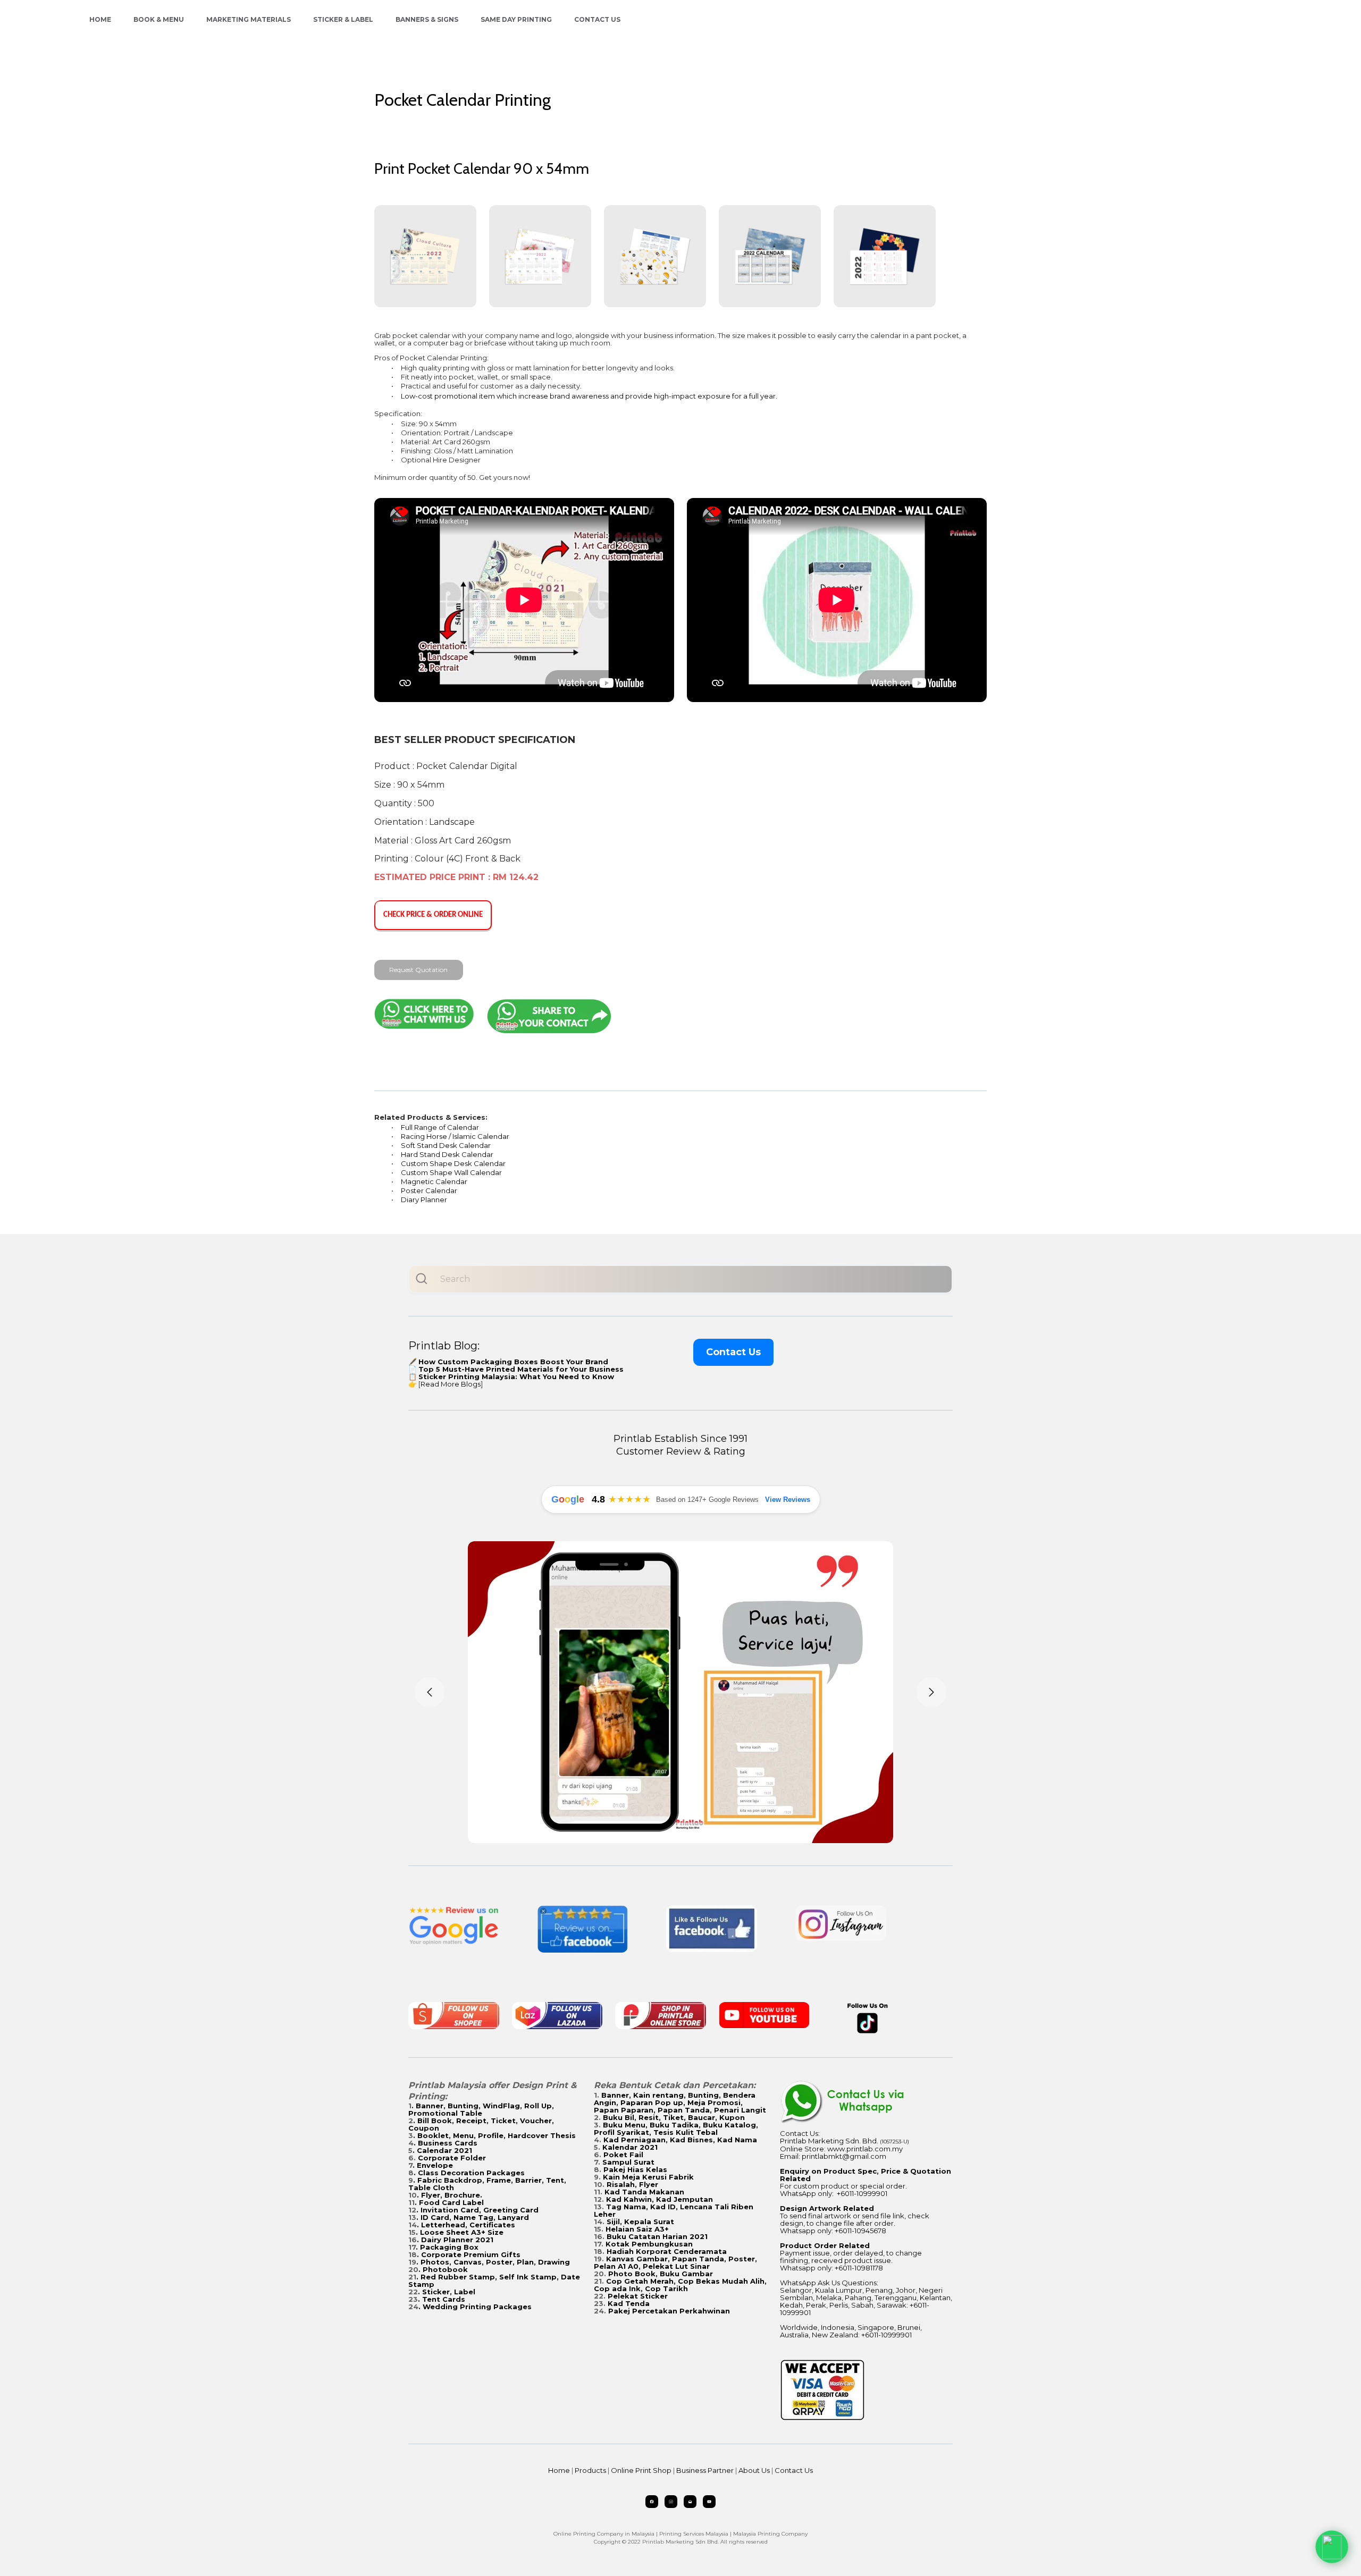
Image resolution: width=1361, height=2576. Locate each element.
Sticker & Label (343, 19)
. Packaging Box (447, 2247)
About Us (754, 2470)
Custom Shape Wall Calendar (451, 1172)
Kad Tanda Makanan (644, 2192)
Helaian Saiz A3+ (637, 2229)
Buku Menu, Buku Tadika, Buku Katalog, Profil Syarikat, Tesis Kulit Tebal (676, 2129)
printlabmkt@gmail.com (844, 2156)
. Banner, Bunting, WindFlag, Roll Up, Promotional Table (481, 2109)
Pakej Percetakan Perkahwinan (669, 2311)
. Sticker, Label (447, 2292)
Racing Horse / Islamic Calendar (455, 1136)
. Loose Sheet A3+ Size (460, 2232)
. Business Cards (446, 2143)
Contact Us (597, 19)
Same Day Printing (516, 19)
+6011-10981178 (859, 2268)
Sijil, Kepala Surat (640, 2222)
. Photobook (443, 2269)
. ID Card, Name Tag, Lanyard (473, 2217)
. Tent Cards (442, 2299)
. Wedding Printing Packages (475, 2307)
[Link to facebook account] (652, 2502)
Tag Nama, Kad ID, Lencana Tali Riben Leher (674, 2210)
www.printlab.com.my (865, 2149)
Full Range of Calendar (440, 1127)
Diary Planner (424, 1200)
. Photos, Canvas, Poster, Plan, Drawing (493, 2262)
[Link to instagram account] (671, 2502)
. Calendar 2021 (442, 2150)
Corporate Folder (452, 2158)
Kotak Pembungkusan (649, 2244)
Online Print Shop (641, 2470)
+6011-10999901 (862, 2193)
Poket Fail (623, 2155)
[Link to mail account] (690, 2502)
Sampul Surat (628, 2162)
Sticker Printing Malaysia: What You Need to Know (516, 1376)
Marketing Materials (249, 19)
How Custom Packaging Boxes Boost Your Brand (513, 1362)
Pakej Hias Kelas (635, 2169)
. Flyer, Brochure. (450, 2195)
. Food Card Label (449, 2202)
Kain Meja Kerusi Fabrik (648, 2177)
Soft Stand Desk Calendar (446, 1145)
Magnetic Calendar (434, 1181)
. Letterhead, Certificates (466, 2225)
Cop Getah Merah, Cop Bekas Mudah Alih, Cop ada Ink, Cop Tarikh (680, 2285)
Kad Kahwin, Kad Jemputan (660, 2199)
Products (590, 2470)
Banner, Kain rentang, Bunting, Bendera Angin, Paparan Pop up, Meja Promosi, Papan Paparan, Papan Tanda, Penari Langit (680, 2102)
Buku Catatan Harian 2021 (657, 2236)
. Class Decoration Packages (469, 2173)
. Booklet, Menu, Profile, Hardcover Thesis (494, 2135)
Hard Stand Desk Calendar (447, 1154)
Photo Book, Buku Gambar (661, 2274)
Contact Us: (800, 2133)
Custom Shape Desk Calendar (453, 1163)
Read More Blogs (451, 1384)
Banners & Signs (427, 19)
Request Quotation (419, 970)
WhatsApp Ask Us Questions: (829, 2283)
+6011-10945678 (860, 2231)
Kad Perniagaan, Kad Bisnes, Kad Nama (680, 2140)
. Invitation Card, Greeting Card (477, 2210)
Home (100, 19)
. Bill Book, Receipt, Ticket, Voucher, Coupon (481, 2124)
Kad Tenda (629, 2303)
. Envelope (433, 2165)
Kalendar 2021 (630, 2147)
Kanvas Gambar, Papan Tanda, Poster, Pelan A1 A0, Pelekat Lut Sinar (675, 2262)
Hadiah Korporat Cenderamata (667, 2251)
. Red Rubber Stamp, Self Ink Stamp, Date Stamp (494, 2281)
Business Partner (705, 2470)
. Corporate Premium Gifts (469, 2254)
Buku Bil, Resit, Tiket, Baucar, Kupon (674, 2117)
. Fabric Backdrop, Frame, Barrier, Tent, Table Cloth (487, 2184)
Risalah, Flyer (632, 2184)
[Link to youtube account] (709, 2502)
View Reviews (788, 1500)
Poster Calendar (429, 1190)
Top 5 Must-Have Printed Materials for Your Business (521, 1369)
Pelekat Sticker (638, 2296)
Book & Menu (159, 19)
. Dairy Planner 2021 (455, 2240)
